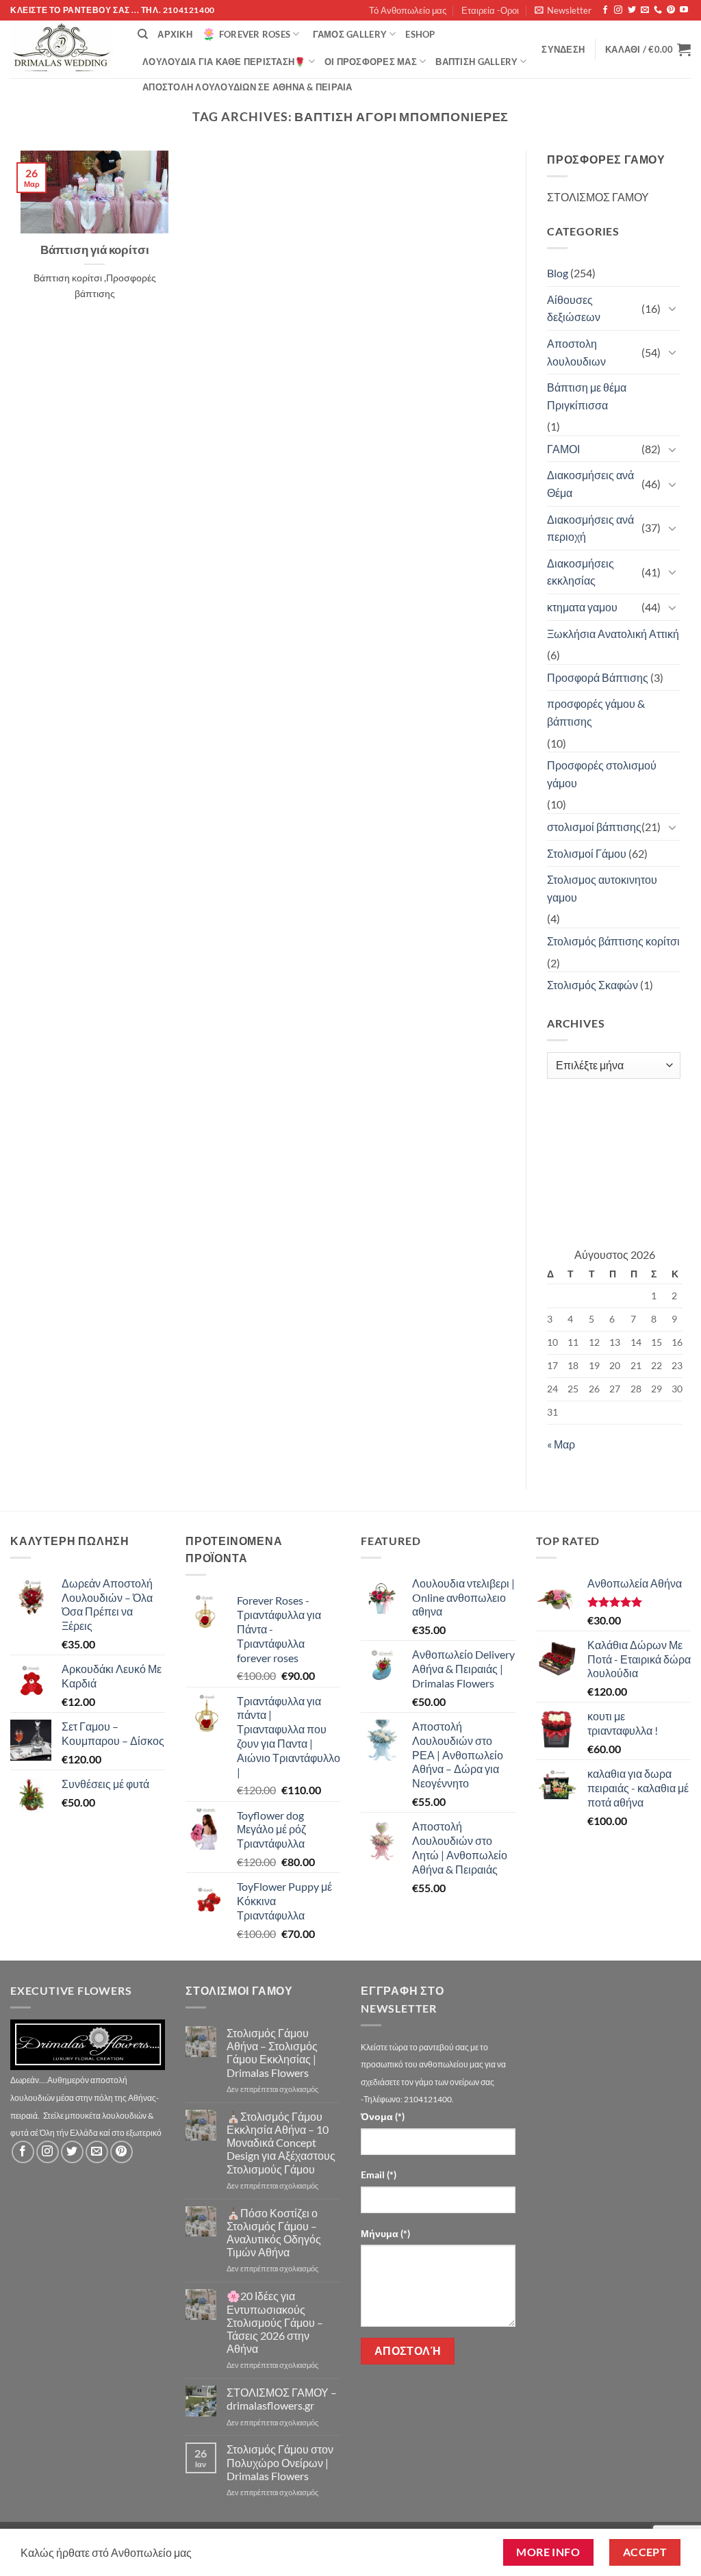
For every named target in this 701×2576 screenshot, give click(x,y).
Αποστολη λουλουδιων (576, 352)
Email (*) (379, 2175)
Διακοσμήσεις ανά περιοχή (590, 528)
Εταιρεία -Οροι (490, 10)
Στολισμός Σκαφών (592, 985)
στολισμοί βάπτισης (594, 827)
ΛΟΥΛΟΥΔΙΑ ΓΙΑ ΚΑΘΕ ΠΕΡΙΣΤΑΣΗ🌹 (224, 62)
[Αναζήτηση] (143, 34)
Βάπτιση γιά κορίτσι (95, 250)
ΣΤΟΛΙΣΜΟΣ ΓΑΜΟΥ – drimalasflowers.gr (282, 2399)
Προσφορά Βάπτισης (598, 677)
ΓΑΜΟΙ (563, 449)
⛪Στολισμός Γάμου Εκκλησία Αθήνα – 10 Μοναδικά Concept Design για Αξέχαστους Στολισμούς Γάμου (281, 2143)
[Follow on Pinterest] (671, 10)
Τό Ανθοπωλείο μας (408, 10)
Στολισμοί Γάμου (587, 853)
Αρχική (175, 34)
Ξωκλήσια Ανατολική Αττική (613, 634)
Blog (558, 273)
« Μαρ (561, 1444)
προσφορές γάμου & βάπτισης (596, 712)
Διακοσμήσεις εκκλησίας (581, 572)
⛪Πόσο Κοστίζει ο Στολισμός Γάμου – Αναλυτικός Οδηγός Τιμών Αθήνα (274, 2233)
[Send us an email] (645, 10)
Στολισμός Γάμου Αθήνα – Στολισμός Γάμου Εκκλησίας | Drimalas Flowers (272, 2053)
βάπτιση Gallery (476, 62)
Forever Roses (255, 34)
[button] (563, 10)
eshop (420, 34)
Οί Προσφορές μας (371, 62)
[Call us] (658, 10)
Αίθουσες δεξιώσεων (574, 308)
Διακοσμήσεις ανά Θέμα (590, 484)
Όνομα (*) (383, 2116)
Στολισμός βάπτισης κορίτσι (613, 941)
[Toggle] (672, 308)
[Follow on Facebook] (605, 10)
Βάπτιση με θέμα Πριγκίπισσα (587, 396)
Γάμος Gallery (350, 34)
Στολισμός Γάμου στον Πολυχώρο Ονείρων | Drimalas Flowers (280, 2462)
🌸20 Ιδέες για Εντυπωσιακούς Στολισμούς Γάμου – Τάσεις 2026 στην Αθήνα (275, 2322)
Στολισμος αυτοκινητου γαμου (602, 888)
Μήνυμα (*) (385, 2233)
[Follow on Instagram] (618, 10)
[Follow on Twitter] (632, 10)
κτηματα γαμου (582, 607)
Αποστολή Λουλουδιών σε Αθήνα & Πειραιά (247, 87)
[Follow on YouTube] (684, 10)
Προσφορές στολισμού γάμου (602, 774)
